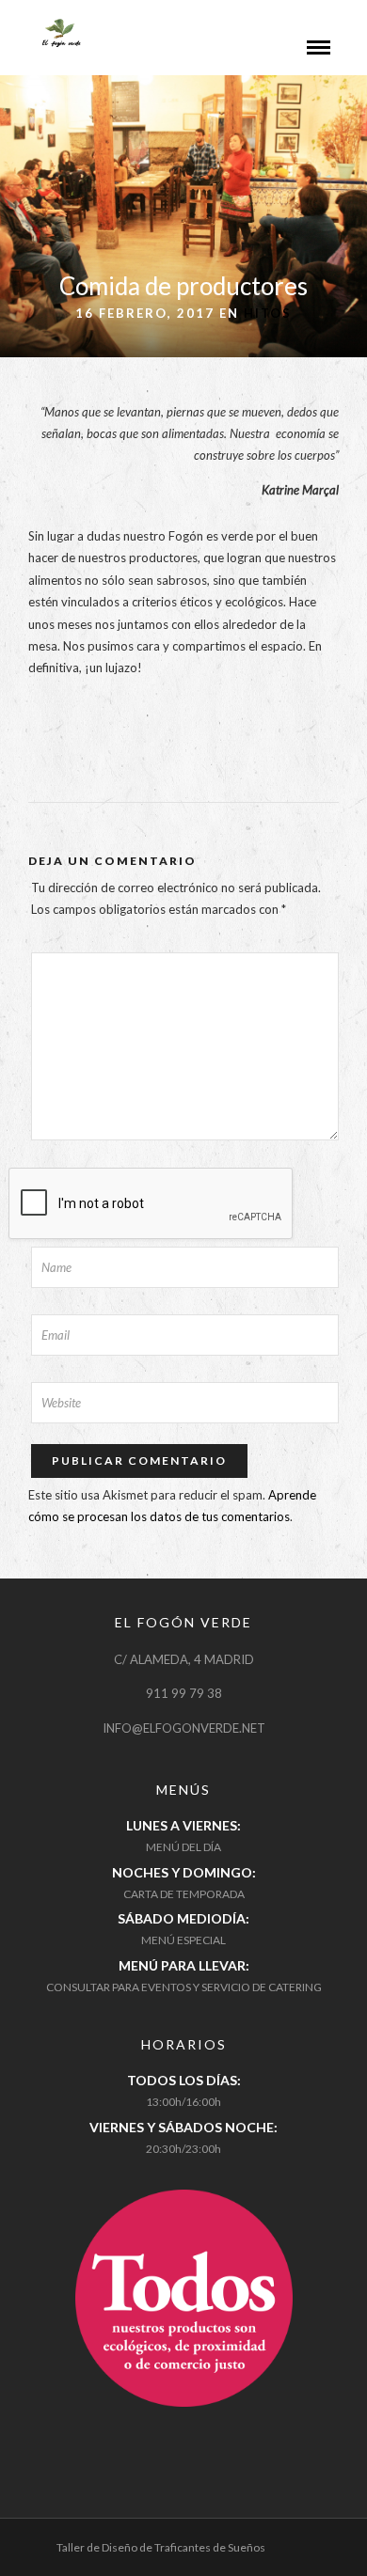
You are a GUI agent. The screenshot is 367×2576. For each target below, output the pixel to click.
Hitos (268, 313)
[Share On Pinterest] (84, 2537)
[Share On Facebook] (30, 2537)
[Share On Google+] (114, 2537)
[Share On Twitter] (56, 2537)
